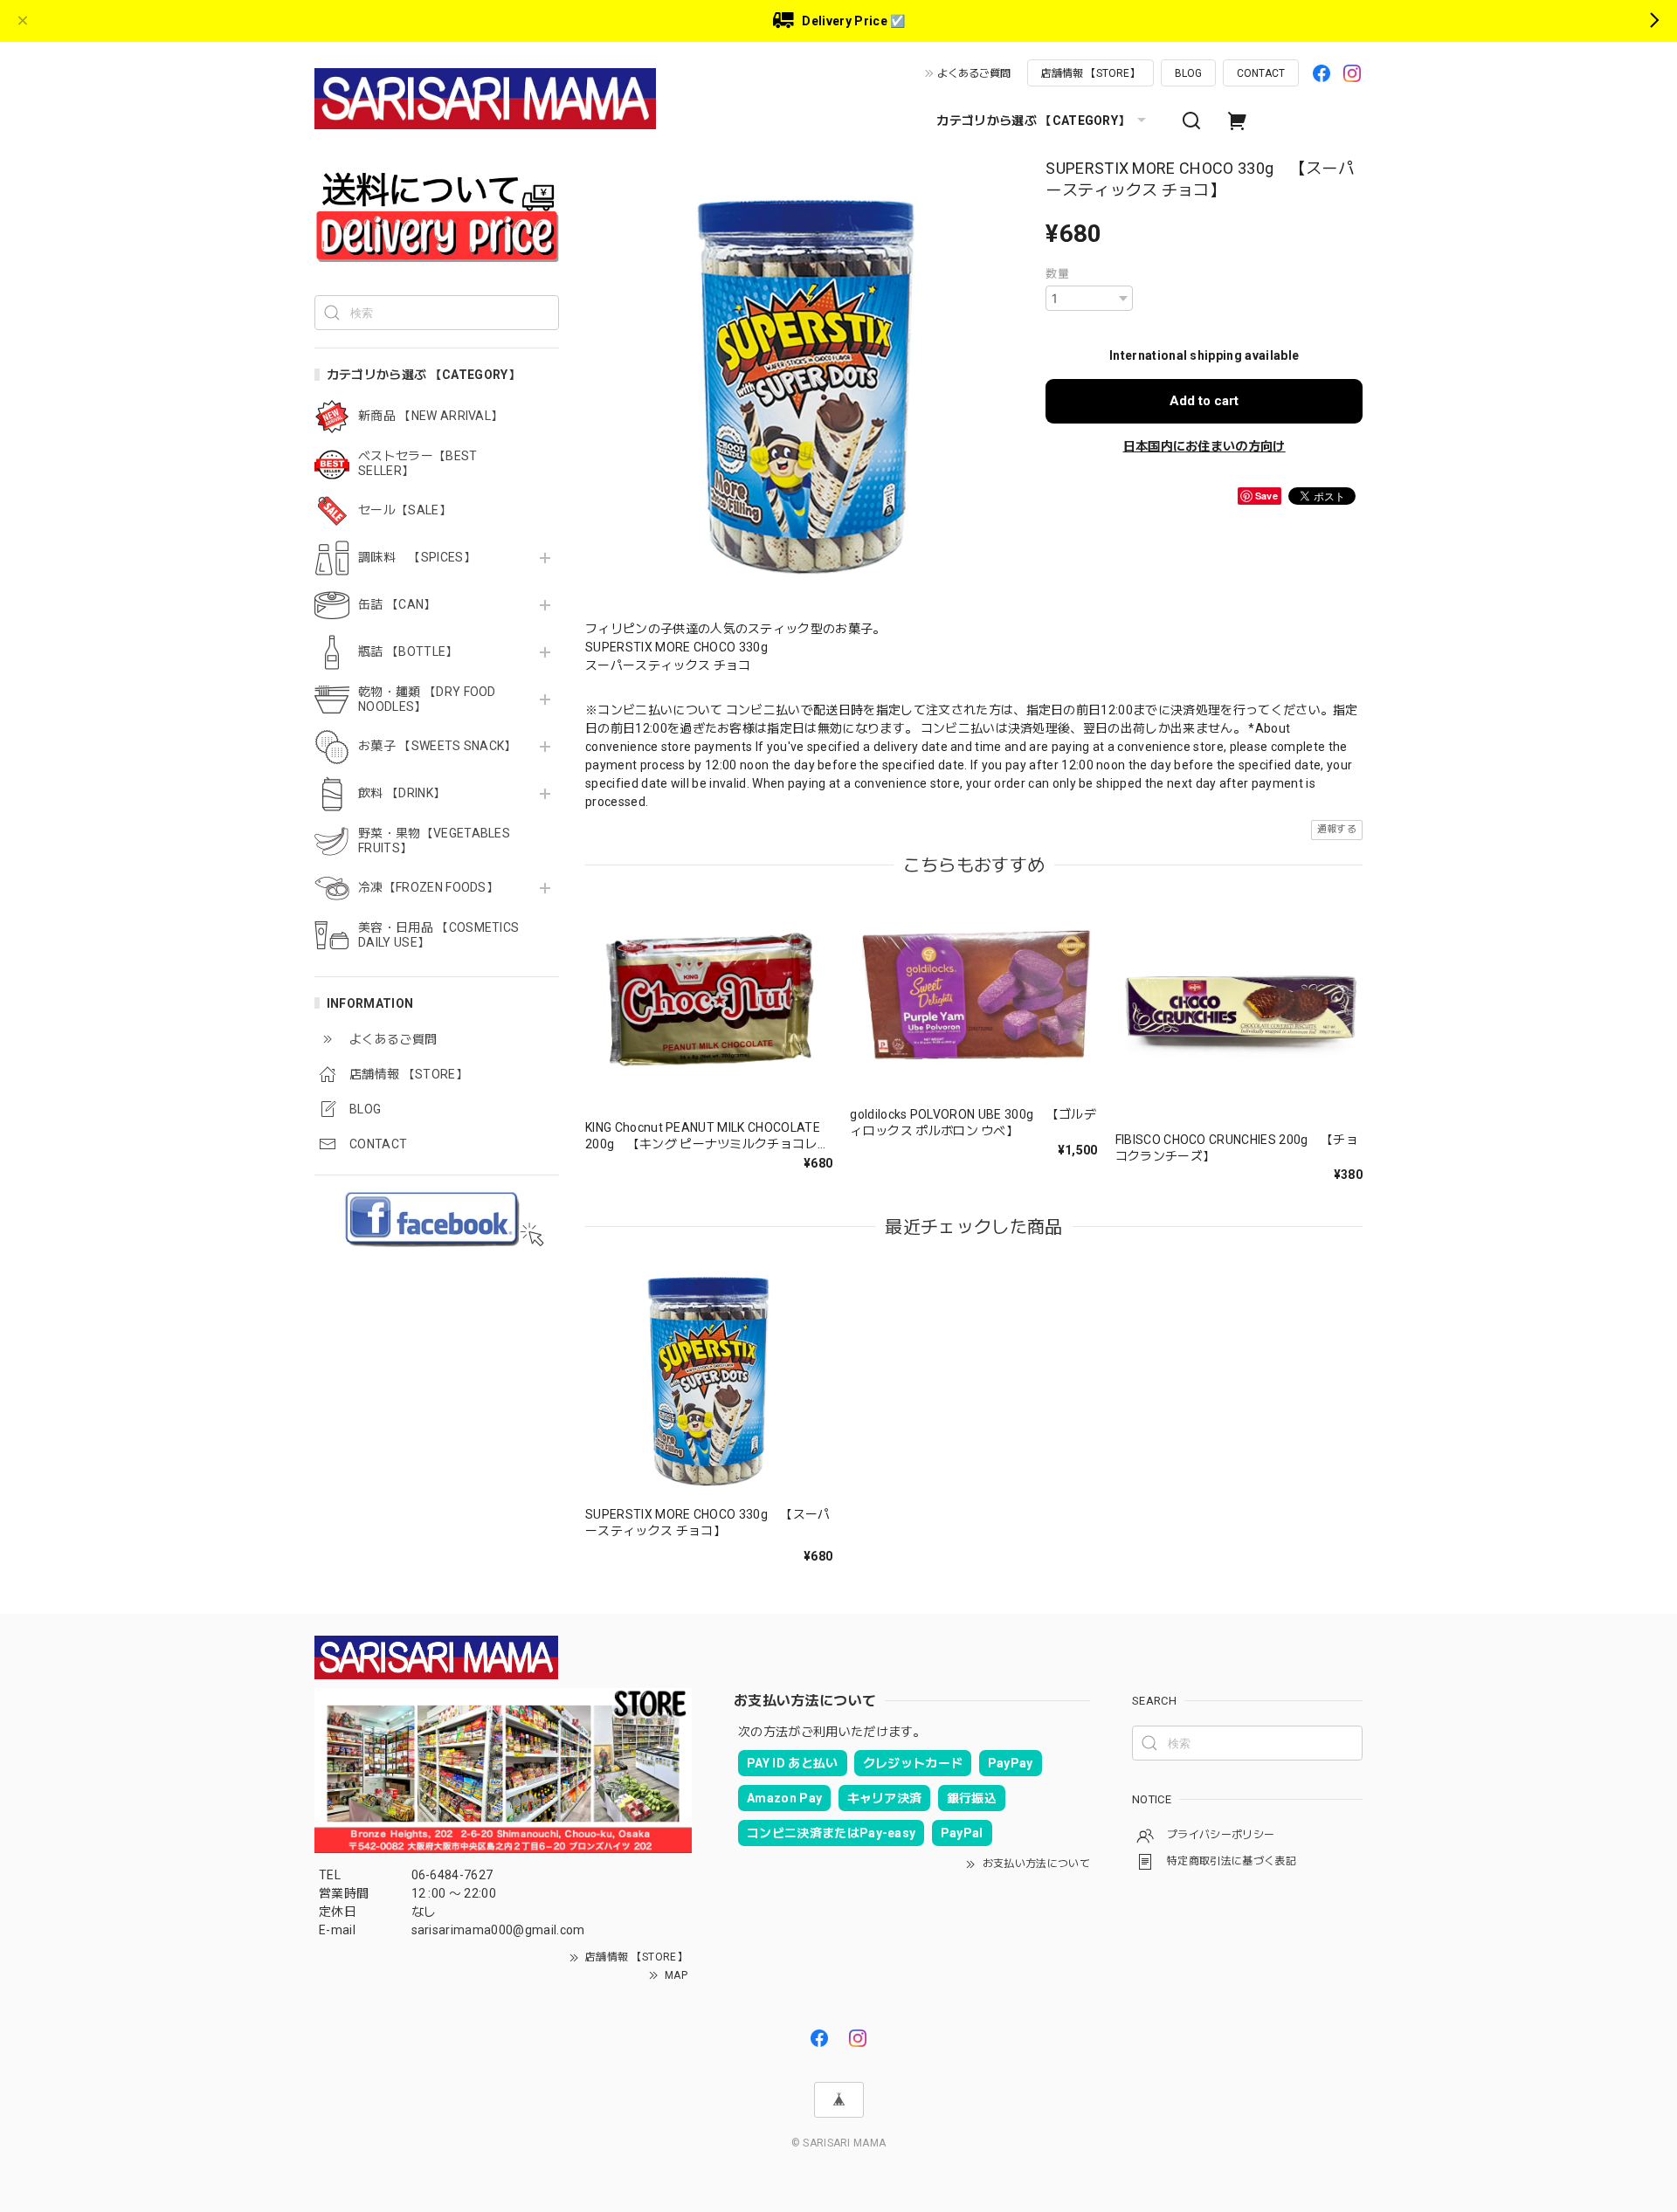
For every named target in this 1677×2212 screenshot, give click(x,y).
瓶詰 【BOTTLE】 (408, 651)
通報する (1337, 829)
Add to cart (1204, 401)
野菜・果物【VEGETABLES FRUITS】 (434, 841)
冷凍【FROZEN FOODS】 (428, 887)
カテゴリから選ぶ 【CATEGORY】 (1033, 121)
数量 (1057, 274)
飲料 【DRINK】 (402, 793)
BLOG (1188, 73)
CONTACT (1261, 73)
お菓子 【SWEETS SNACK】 (438, 746)
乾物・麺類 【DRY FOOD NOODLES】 (427, 699)
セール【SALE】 (405, 510)
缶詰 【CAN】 (397, 604)
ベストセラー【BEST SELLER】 (418, 463)
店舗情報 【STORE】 (1090, 73)
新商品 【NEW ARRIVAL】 (431, 416)
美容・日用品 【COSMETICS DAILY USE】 (438, 935)
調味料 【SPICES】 (417, 557)
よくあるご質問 (974, 73)
